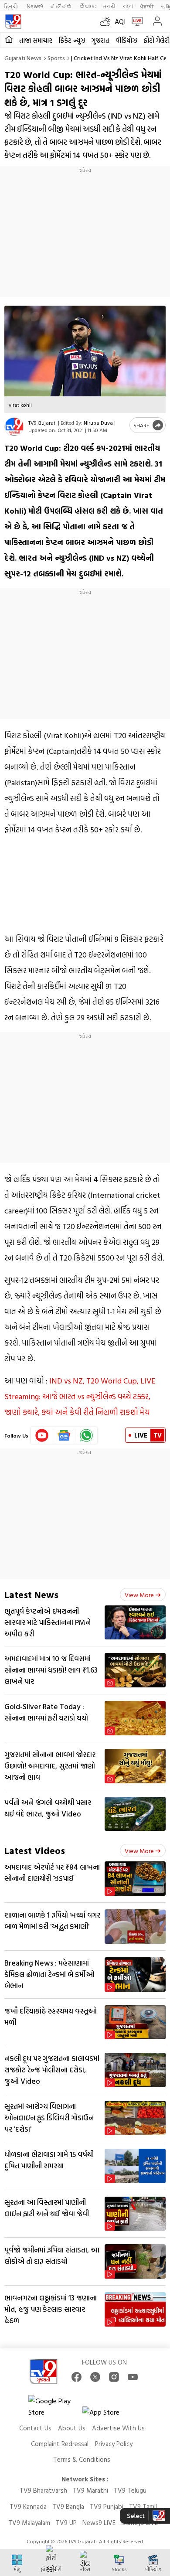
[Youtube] (42, 1435)
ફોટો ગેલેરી (156, 40)
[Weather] (107, 21)
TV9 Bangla (68, 2506)
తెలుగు (88, 6)
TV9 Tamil (143, 2506)
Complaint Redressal (60, 2444)
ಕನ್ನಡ (61, 6)
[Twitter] (95, 2377)
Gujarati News (23, 58)
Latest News (31, 1594)
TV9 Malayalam (29, 2523)
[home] (9, 40)
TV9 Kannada (28, 2506)
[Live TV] (135, 21)
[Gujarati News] (13, 21)
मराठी (110, 6)
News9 (35, 6)
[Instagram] (114, 2377)
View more (139, 1595)
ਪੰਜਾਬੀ (147, 6)
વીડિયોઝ (126, 40)
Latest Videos (35, 1850)
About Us (72, 2428)
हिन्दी (12, 6)
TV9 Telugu (130, 2490)
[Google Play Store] (54, 2406)
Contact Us (35, 2428)
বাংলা (128, 6)
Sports (56, 58)
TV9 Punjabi (107, 2506)
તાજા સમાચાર (36, 40)
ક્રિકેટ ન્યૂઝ (72, 40)
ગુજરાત (100, 40)
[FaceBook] (76, 2377)
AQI (120, 21)
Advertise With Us (118, 2428)
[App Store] (109, 2414)
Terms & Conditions (82, 2459)
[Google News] (64, 1435)
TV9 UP (66, 2523)
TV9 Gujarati (42, 423)
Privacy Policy (114, 2444)
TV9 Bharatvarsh (43, 2490)
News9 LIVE (99, 2523)
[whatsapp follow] (86, 1435)
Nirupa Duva (98, 423)
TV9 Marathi (90, 2490)
